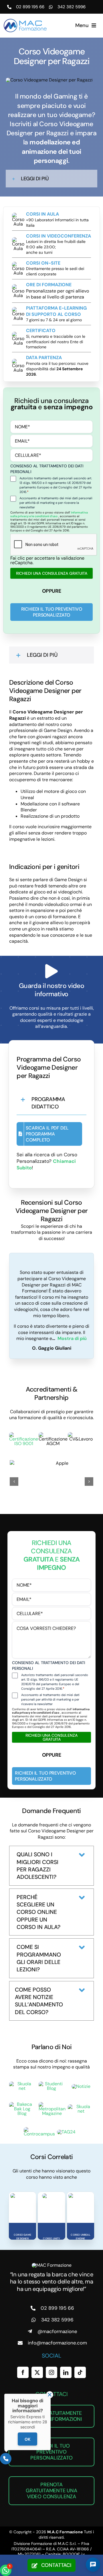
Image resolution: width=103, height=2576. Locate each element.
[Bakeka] (22, 2104)
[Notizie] (81, 2086)
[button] (51, 179)
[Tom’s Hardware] (81, 2107)
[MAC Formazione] (52, 2265)
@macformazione (57, 2331)
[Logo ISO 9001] (24, 1434)
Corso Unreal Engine (80, 2237)
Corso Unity (51, 2239)
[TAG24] (66, 2132)
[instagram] (51, 2372)
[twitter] (37, 2372)
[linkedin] (66, 2372)
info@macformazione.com (57, 2343)
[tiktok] (80, 2372)
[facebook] (23, 2372)
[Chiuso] (50, 2395)
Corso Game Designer (22, 2237)
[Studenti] (52, 2084)
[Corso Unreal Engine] (81, 2196)
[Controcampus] (39, 2129)
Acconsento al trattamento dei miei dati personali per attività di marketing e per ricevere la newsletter (56, 503)
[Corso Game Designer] (23, 2196)
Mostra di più (72, 1338)
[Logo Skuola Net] (22, 2084)
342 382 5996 (72, 7)
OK (27, 2439)
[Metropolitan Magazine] (52, 2104)
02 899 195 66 (30, 7)
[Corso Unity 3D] (51, 2196)
